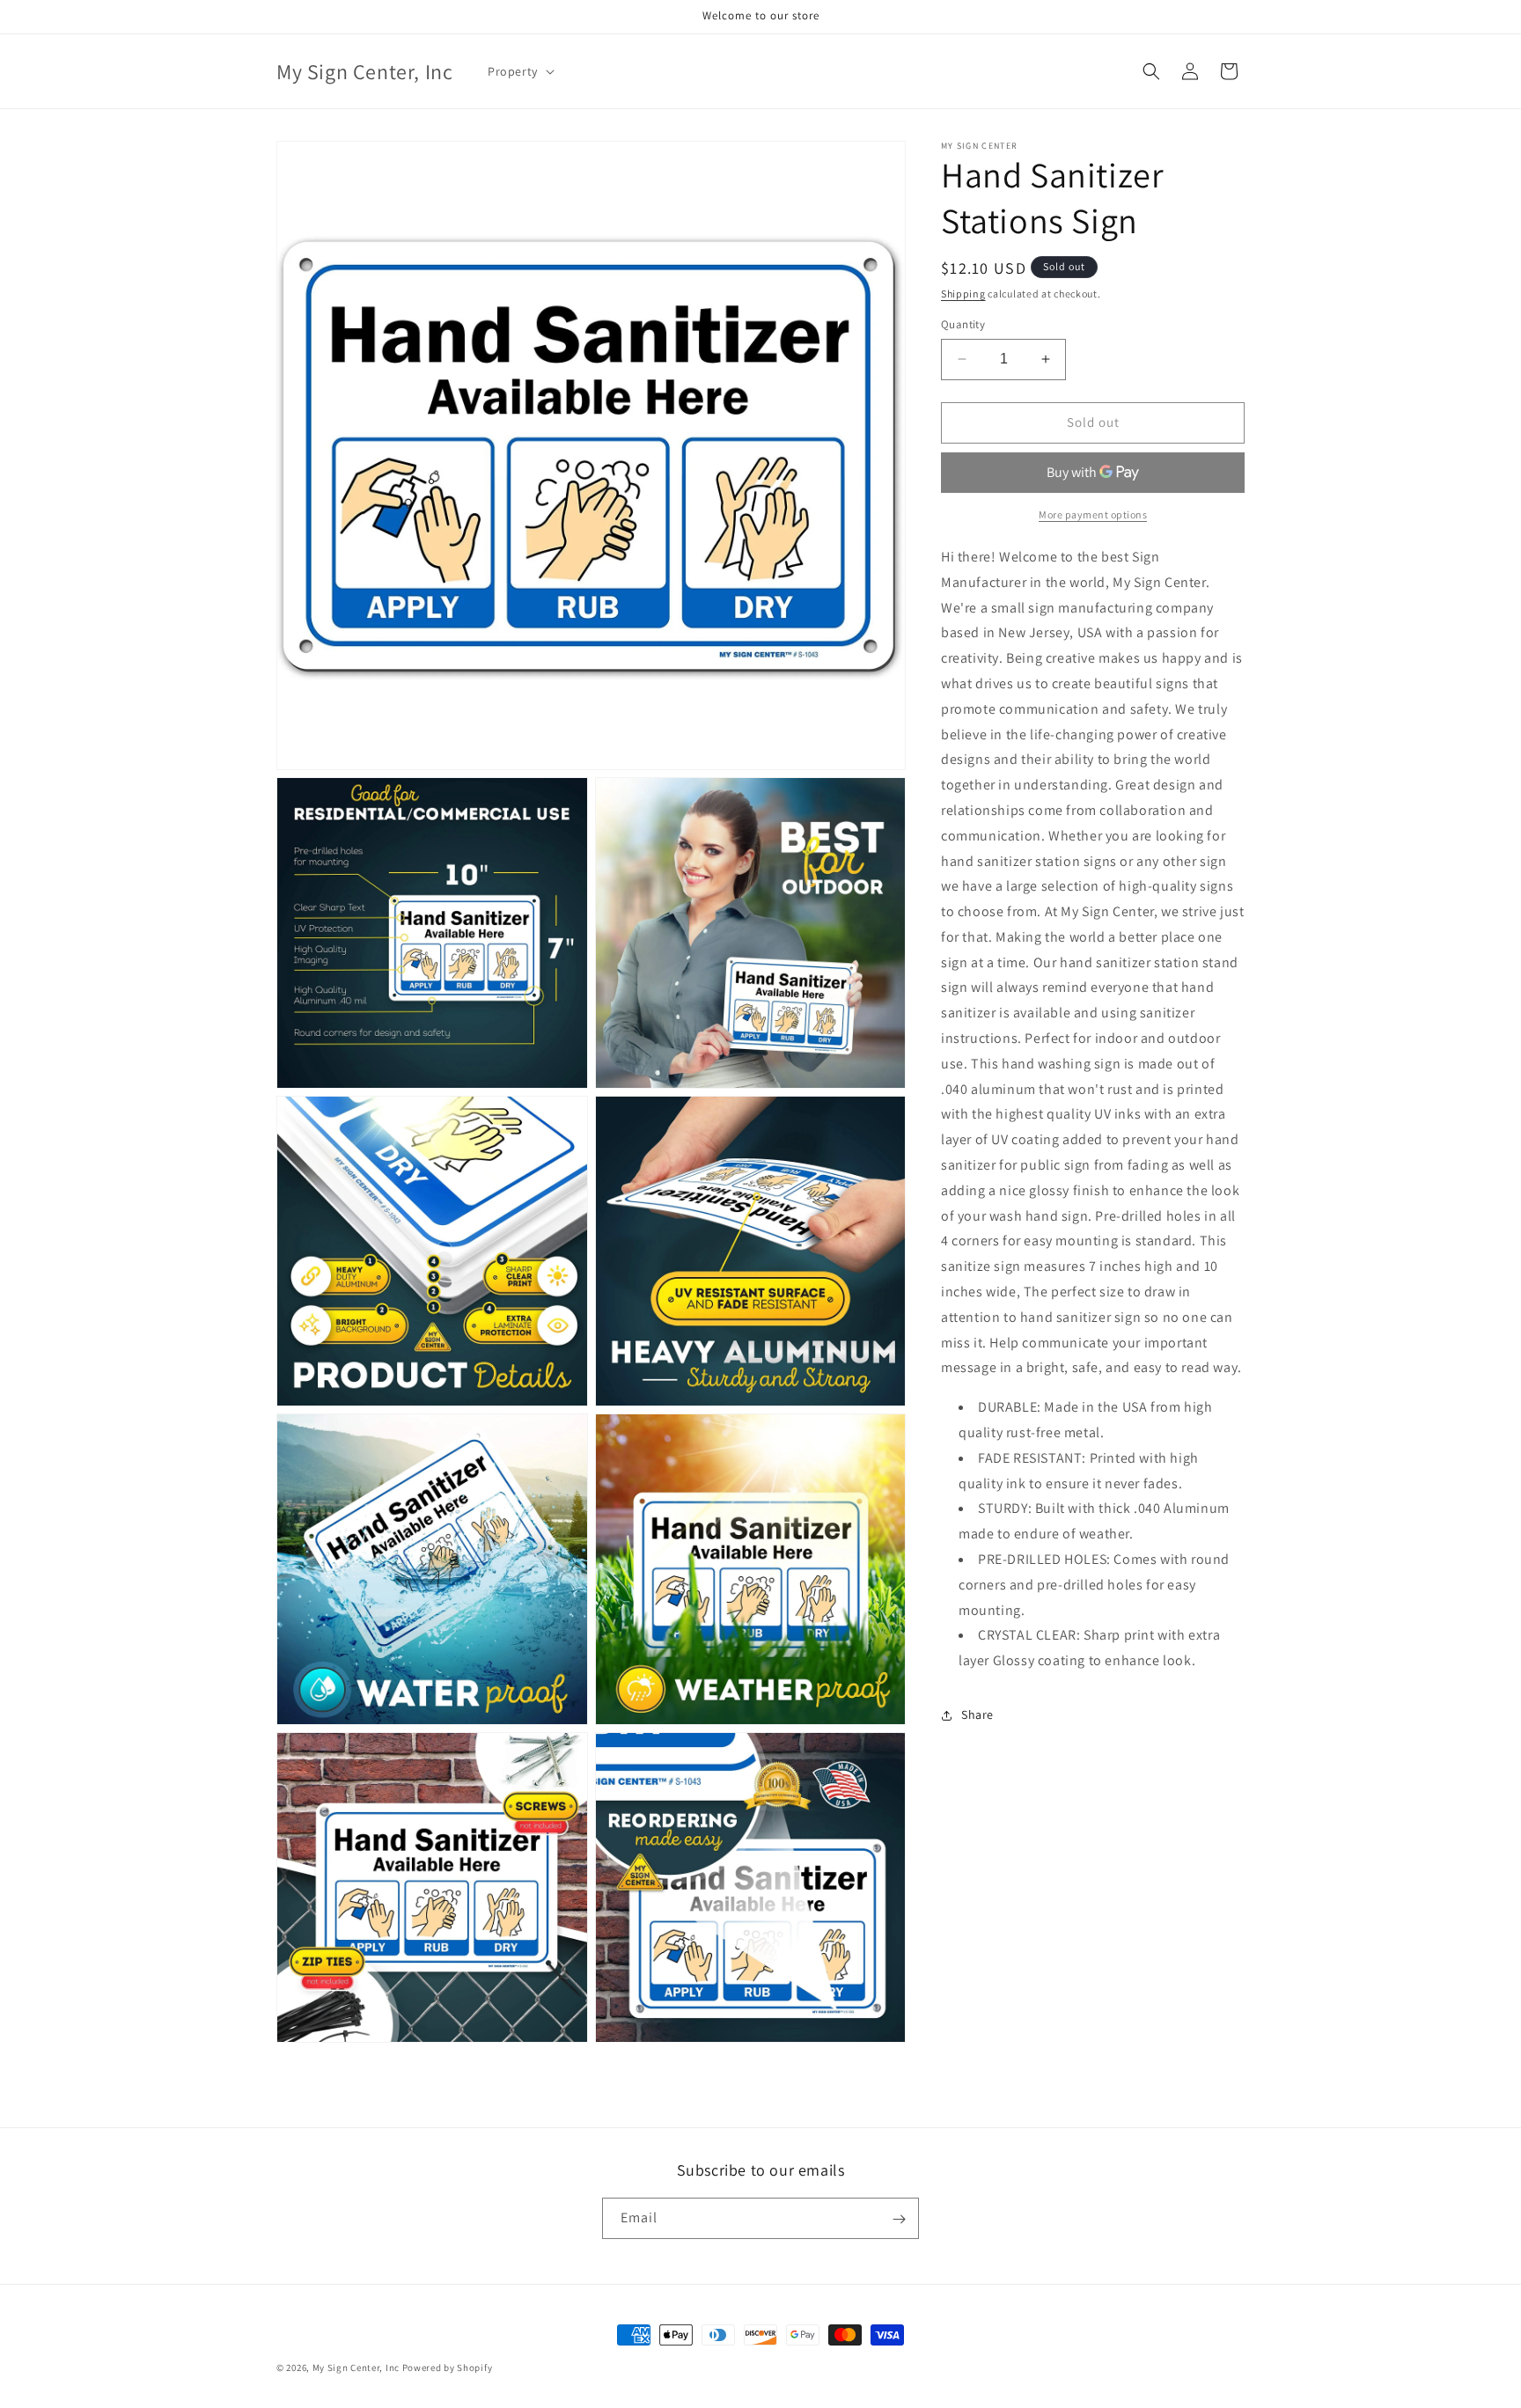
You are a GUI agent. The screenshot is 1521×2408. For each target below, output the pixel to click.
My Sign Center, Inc (356, 2368)
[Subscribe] (899, 2219)
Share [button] (977, 1714)
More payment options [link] (1093, 514)
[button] (519, 71)
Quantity (963, 324)
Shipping (963, 294)
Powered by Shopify (448, 2368)
